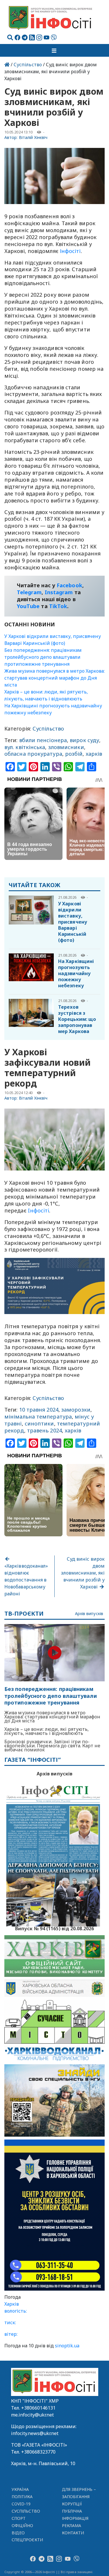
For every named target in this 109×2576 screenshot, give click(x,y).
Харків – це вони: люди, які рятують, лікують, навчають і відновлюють (47, 1731)
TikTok (58, 606)
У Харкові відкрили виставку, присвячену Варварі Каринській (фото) (73, 922)
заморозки (76, 1410)
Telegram (29, 592)
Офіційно (23, 2525)
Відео (18, 2533)
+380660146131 (38, 2408)
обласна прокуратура (33, 754)
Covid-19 (21, 2504)
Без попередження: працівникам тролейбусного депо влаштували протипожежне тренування (43, 657)
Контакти (73, 2533)
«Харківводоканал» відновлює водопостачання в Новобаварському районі (26, 1580)
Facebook (69, 585)
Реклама (72, 2525)
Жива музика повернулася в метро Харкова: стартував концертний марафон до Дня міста (54, 678)
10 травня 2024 (39, 1410)
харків (94, 754)
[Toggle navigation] (55, 50)
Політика (22, 2497)
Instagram (59, 592)
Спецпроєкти (27, 2540)
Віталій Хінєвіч (33, 137)
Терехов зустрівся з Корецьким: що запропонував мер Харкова (77, 1019)
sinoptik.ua (67, 2346)
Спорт (19, 2518)
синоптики (39, 1423)
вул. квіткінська (25, 747)
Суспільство (28, 65)
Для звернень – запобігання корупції (79, 2497)
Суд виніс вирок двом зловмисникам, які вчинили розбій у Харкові (83, 1573)
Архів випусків (89, 1614)
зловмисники (66, 747)
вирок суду (84, 740)
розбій (74, 754)
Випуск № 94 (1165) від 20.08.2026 (54, 1928)
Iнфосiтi (39, 1210)
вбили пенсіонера (43, 740)
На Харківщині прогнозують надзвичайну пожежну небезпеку (76, 973)
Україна (20, 2489)
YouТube (28, 606)
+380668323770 (38, 2452)
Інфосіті (70, 251)
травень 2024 (44, 1430)
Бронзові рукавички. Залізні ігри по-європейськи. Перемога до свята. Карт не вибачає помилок (52, 1746)
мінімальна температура (38, 1417)
